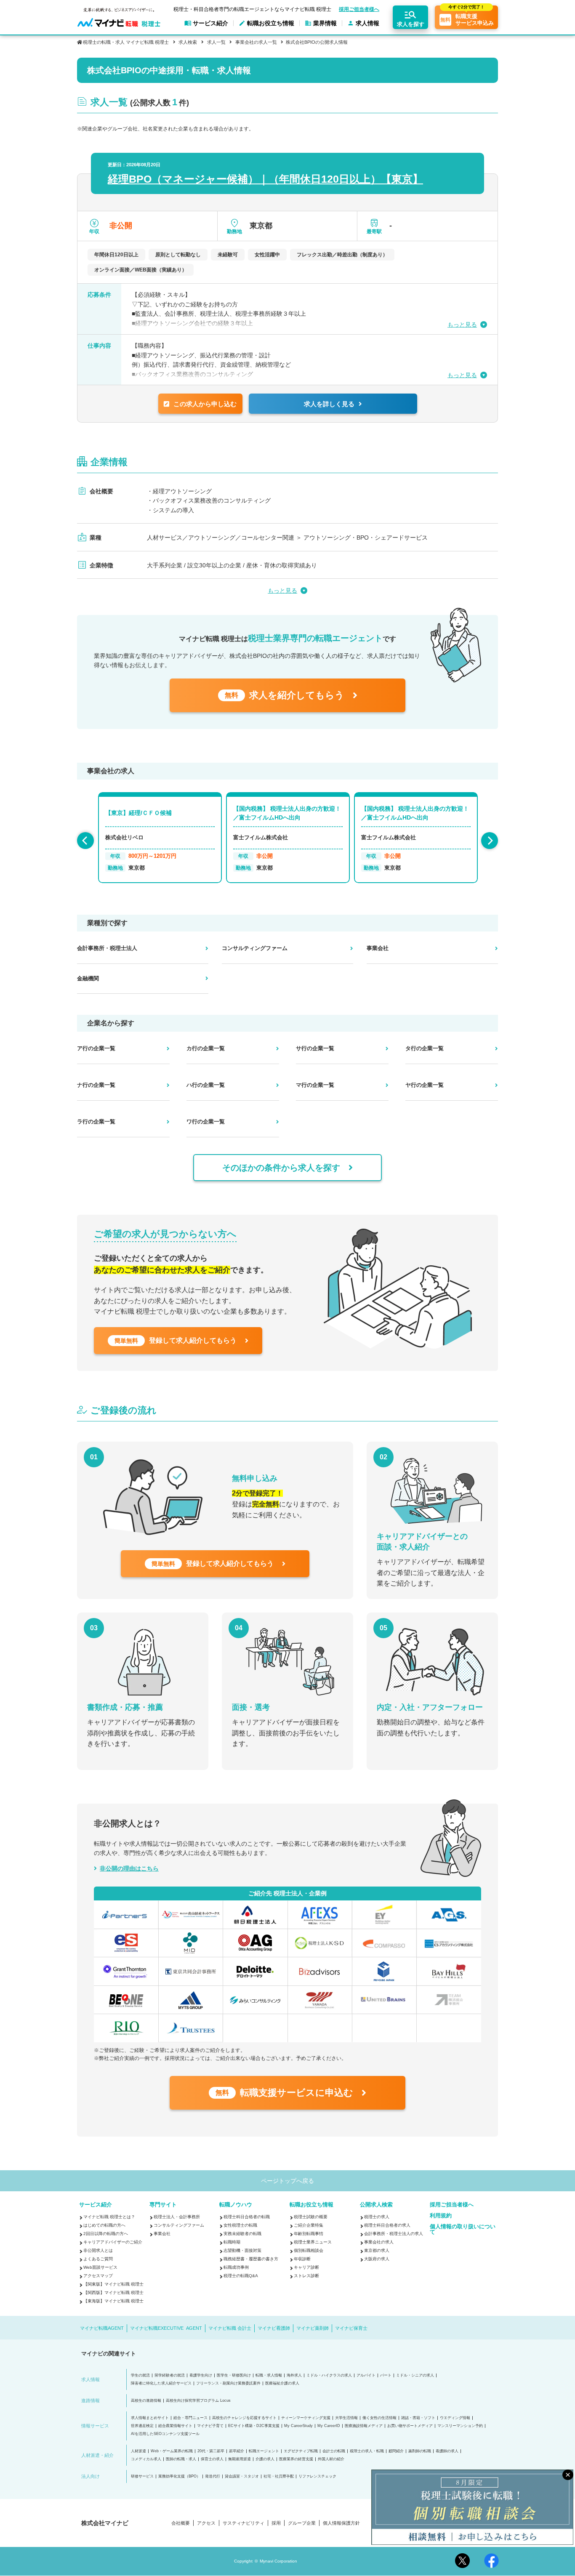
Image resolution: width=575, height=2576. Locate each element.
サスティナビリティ (244, 2523)
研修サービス (142, 2476)
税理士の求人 (377, 2217)
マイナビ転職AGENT (102, 2328)
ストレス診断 (306, 2276)
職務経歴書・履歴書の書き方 (251, 2259)
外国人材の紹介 (331, 2459)
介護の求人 (265, 2459)
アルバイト (366, 2375)
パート (386, 2375)
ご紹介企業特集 (309, 2225)
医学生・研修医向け (234, 2375)
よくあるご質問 (98, 2259)
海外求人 (294, 2375)
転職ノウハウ (236, 2205)
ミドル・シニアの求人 (415, 2375)
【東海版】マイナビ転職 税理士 (113, 2301)
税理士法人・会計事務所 (177, 2217)
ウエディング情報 (455, 2418)
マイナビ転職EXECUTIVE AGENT (166, 2328)
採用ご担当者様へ (359, 9)
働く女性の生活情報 (379, 2418)
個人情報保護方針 (341, 2523)
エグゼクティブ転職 (301, 2451)
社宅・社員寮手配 (279, 2476)
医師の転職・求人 (181, 2459)
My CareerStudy (298, 2426)
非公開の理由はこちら (129, 1868)
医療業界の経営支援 (296, 2459)
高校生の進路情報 (146, 2401)
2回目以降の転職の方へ (106, 2234)
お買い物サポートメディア (410, 2426)
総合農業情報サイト (175, 2426)
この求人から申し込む (205, 404)
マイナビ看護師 (274, 2328)
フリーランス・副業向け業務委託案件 (228, 2383)
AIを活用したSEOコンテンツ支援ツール (165, 2434)
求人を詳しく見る (329, 404)
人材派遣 (138, 2451)
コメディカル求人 (146, 2459)
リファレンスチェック (317, 2476)
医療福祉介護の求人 (282, 2383)
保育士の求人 (212, 2459)
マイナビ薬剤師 (313, 2328)
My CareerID (329, 2426)
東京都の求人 (377, 2250)
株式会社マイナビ (105, 2523)
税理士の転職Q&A (241, 2276)
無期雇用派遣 (240, 2459)
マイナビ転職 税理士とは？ (109, 2217)
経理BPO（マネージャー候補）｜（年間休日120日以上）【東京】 (265, 179)
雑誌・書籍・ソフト (418, 2418)
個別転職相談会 (309, 2250)
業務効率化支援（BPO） (179, 2476)
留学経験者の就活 (170, 2375)
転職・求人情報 (269, 2375)
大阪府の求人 (377, 2259)
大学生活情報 (346, 2418)
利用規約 (441, 2215)
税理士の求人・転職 (367, 2451)
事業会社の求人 (379, 2242)
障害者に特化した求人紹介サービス (161, 2383)
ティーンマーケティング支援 (306, 2418)
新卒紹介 (237, 2451)
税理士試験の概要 (311, 2217)
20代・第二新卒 (211, 2451)
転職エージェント (264, 2451)
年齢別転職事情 (309, 2234)
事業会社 (162, 2234)
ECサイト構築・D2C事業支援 (254, 2426)
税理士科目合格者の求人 (387, 2225)
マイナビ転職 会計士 (230, 2328)
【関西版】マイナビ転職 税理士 (113, 2293)
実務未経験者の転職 (242, 2234)
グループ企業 (302, 2523)
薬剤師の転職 (420, 2451)
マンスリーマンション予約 (460, 2426)
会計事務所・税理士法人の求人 (394, 2234)
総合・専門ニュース (190, 2418)
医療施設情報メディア (364, 2426)
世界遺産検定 (142, 2426)
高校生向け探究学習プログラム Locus (198, 2401)
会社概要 (181, 2523)
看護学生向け (201, 2375)
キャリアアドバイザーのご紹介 (113, 2242)
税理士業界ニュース (313, 2242)
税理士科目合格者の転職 (247, 2217)
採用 (276, 2523)
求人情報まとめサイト (150, 2418)
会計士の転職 (334, 2451)
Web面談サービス (100, 2267)
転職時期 (232, 2242)
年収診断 (302, 2259)
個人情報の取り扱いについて (463, 2229)
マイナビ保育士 (351, 2328)
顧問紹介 (396, 2451)
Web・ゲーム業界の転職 (172, 2451)
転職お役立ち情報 (311, 2205)
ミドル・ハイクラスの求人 (329, 2375)
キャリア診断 (306, 2267)
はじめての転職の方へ (104, 2225)
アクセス (206, 2523)
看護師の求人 (447, 2451)
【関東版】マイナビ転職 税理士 (113, 2284)
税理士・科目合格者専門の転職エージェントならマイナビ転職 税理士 (252, 9)
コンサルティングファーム (179, 2225)
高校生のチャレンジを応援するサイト (244, 2418)
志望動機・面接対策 (242, 2250)
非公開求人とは (98, 2250)
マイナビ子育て (210, 2426)
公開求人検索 (376, 2205)
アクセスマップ (98, 2276)
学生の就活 (140, 2375)
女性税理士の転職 (240, 2225)
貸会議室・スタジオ (242, 2476)
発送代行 (213, 2476)
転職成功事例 (236, 2267)
